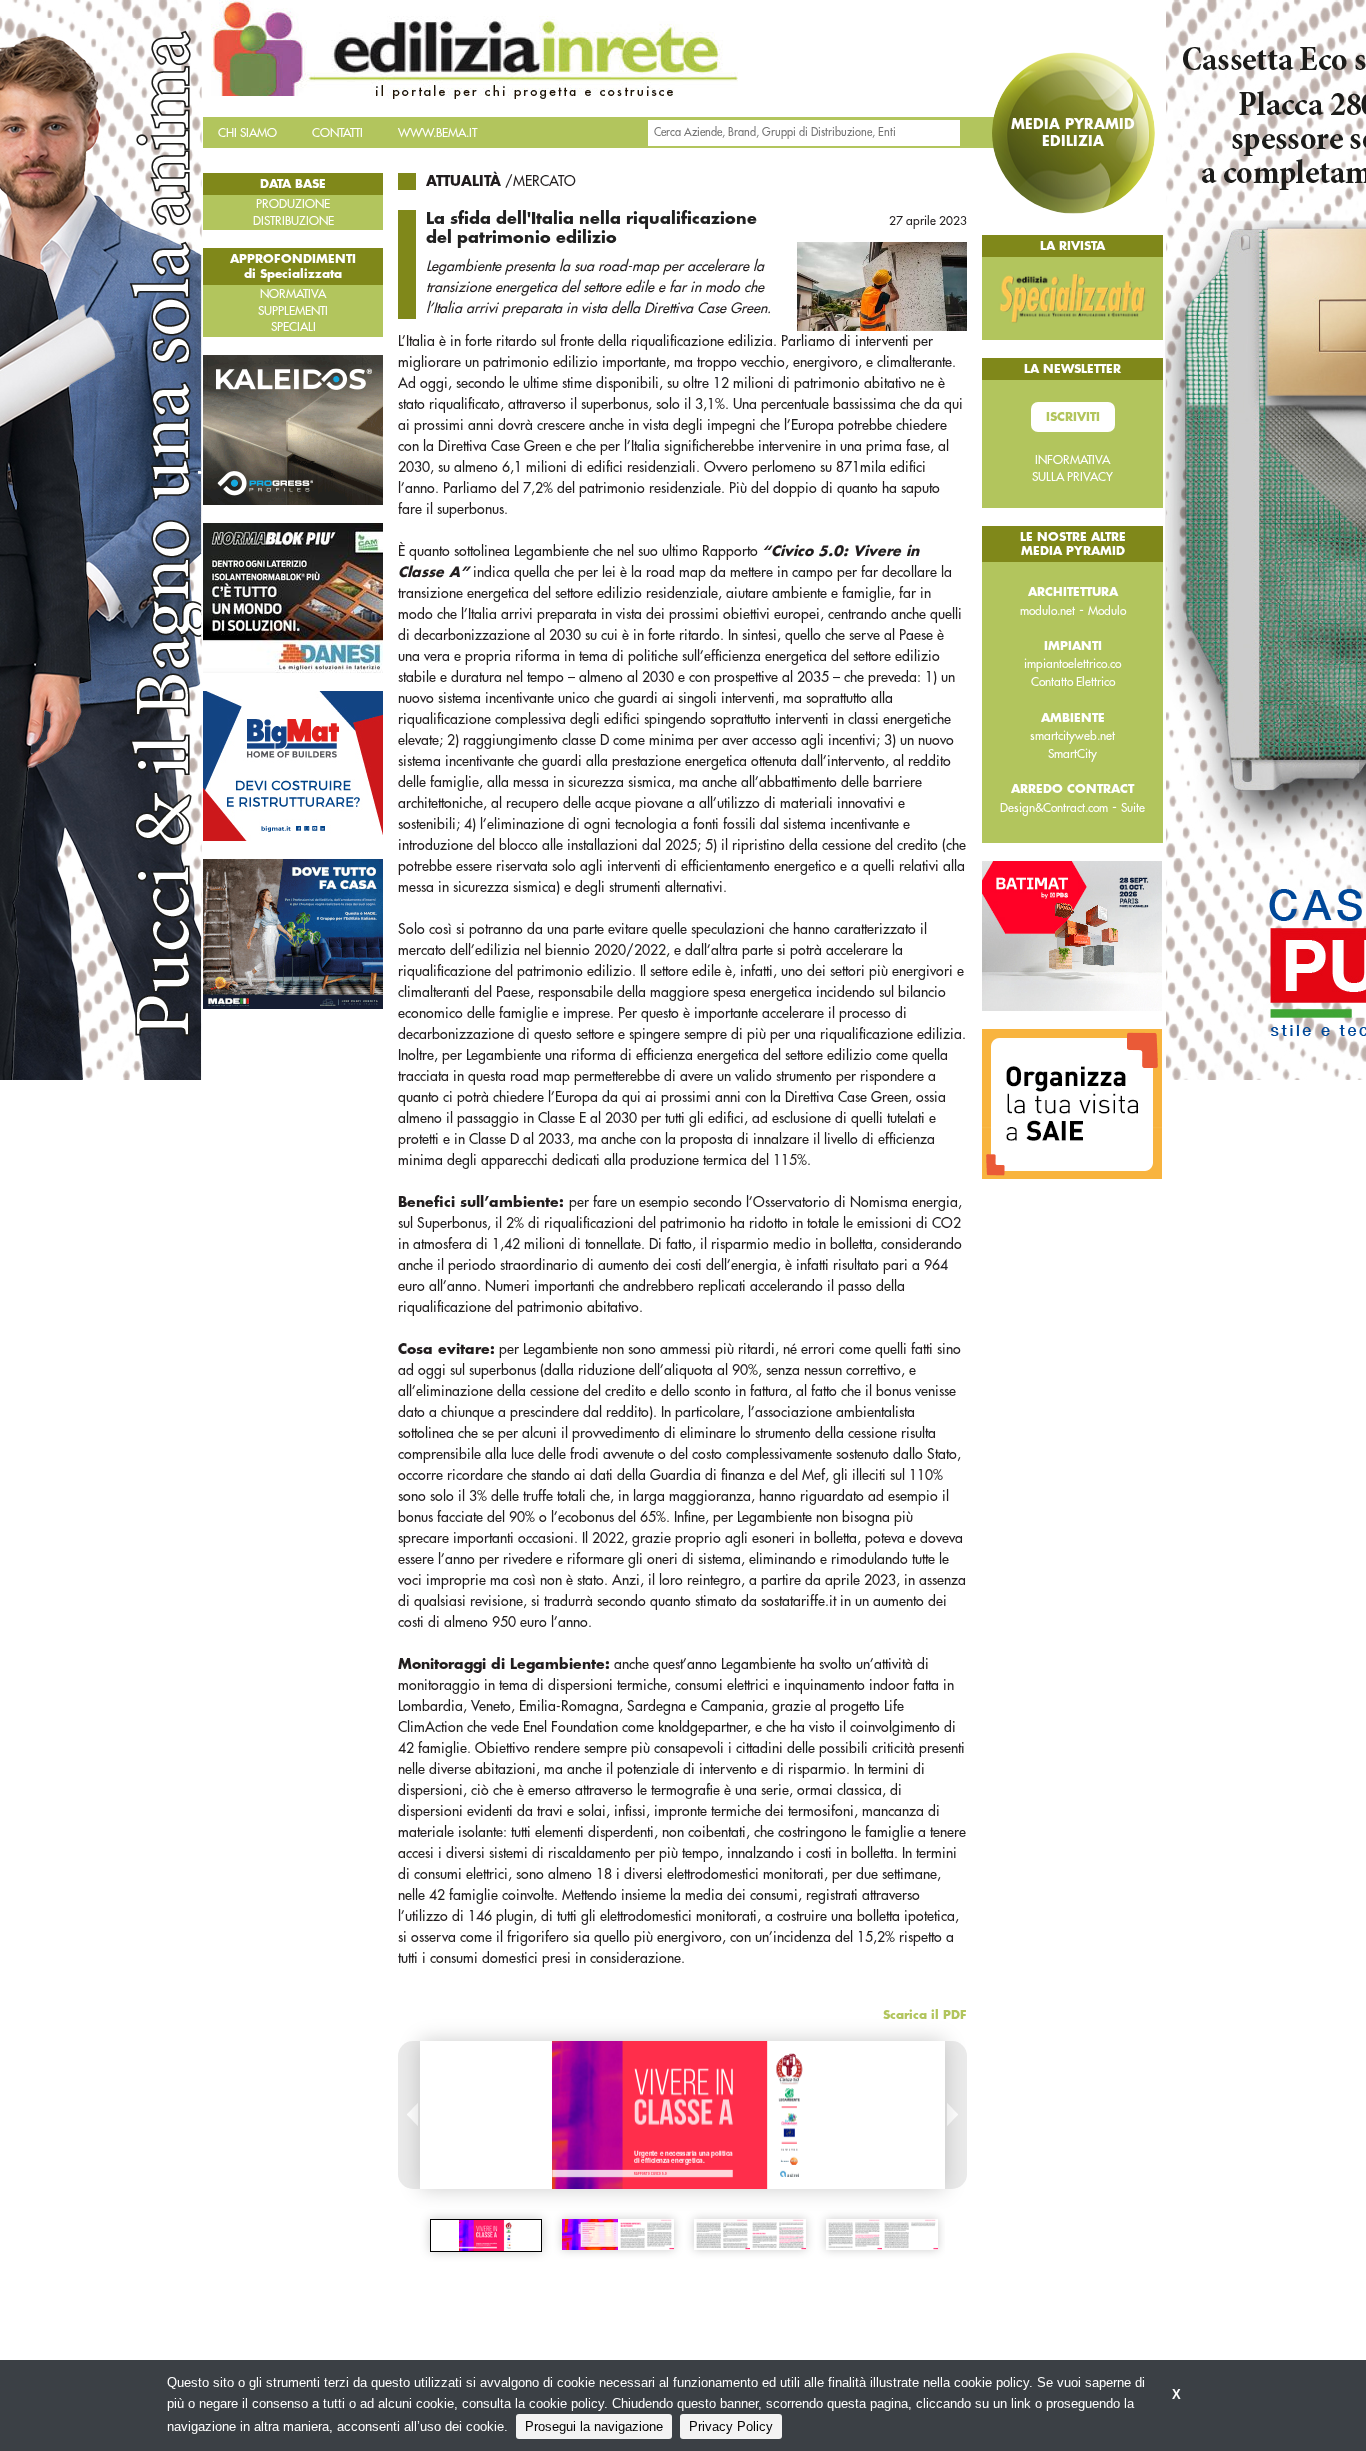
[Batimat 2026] (1072, 935)
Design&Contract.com (1054, 808)
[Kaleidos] (293, 429)
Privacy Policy (731, 2426)
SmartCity (1072, 754)
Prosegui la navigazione (594, 2426)
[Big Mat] (293, 765)
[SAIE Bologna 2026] (1072, 1103)
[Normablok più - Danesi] (293, 597)
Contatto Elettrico (1073, 682)
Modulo (1107, 611)
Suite (1133, 808)
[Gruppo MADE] (293, 933)
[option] (486, 2235)
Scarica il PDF (925, 2015)
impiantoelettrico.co (1072, 664)
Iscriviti (1073, 417)
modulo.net (1047, 611)
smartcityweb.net (1072, 736)
